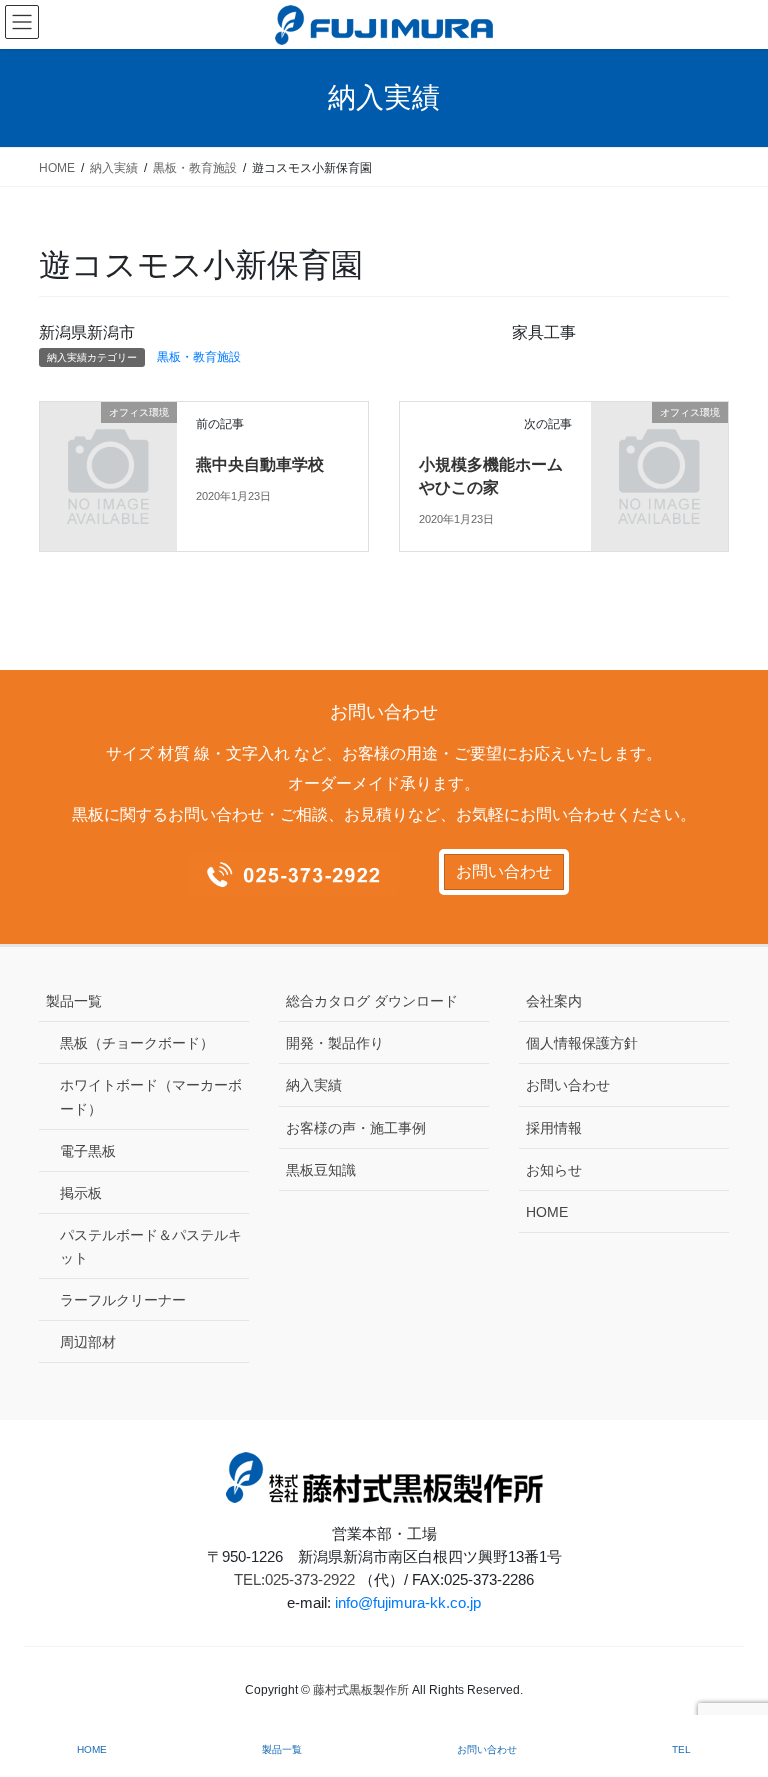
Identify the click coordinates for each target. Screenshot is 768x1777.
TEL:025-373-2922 (294, 1579)
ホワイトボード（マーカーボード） (151, 1096)
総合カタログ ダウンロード (372, 1001)
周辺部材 (88, 1342)
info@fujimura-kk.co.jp (408, 1602)
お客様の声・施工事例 (356, 1128)
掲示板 (81, 1193)
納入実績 (314, 1085)
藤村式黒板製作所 (361, 1690)
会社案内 (554, 1001)
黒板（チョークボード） (137, 1043)
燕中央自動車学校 (260, 464)
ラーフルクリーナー (123, 1300)
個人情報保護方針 (582, 1043)
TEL (681, 1749)
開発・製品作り (335, 1043)
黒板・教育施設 (199, 357)
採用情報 (554, 1128)
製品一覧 (74, 1001)
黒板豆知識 (321, 1170)
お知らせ (554, 1170)
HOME (547, 1212)
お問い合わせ (504, 871)
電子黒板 (88, 1151)
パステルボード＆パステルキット (151, 1246)
